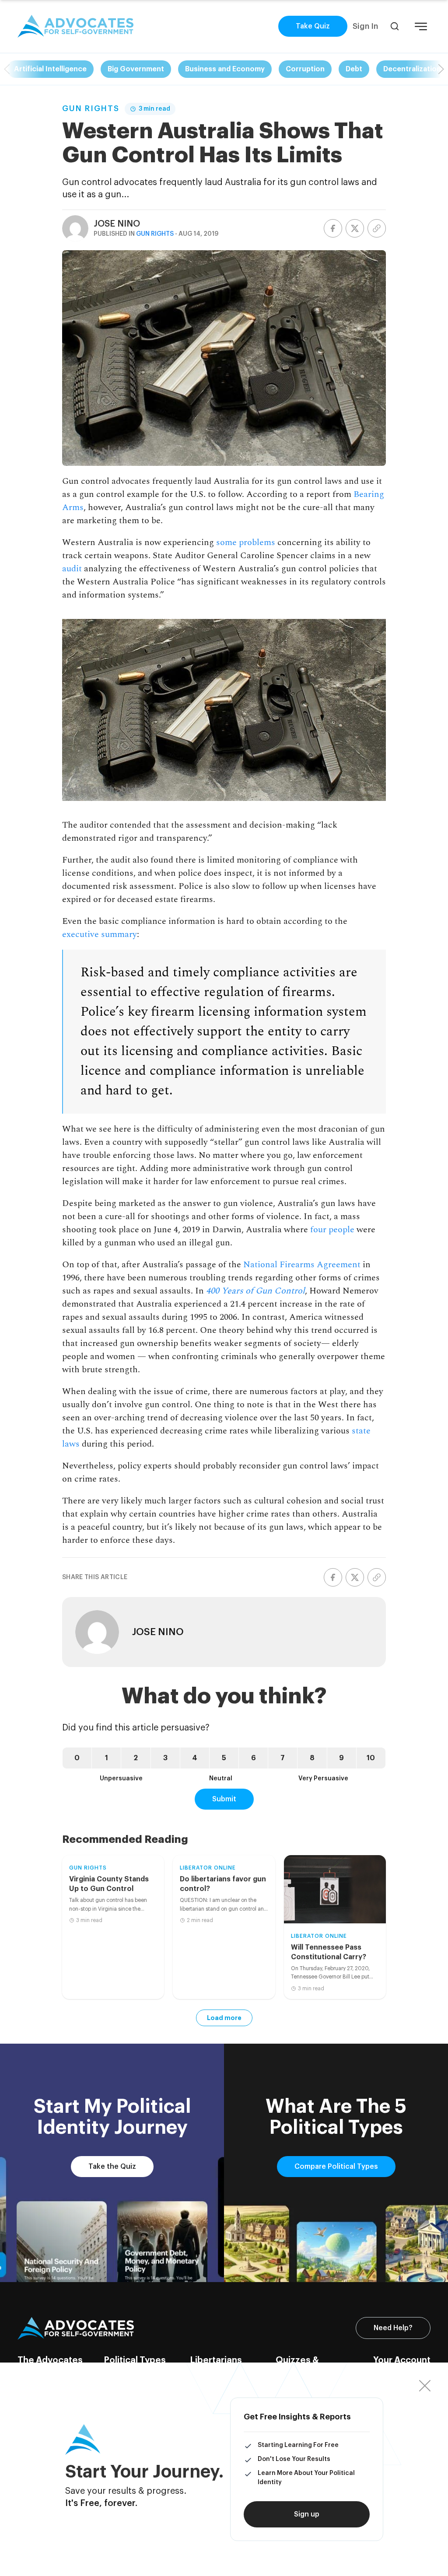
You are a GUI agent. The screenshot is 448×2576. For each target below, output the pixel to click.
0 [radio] (77, 1758)
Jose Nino (117, 224)
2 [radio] (136, 1758)
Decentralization (412, 69)
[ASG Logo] (76, 2328)
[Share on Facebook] (333, 228)
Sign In (365, 26)
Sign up (307, 2514)
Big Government (136, 69)
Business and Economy (225, 69)
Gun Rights (91, 108)
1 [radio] (107, 1758)
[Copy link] (377, 228)
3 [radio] (165, 1758)
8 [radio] (312, 1758)
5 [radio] (224, 1758)
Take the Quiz (112, 2167)
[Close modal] (425, 2386)
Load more (224, 2018)
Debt (354, 69)
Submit (224, 1799)
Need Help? (393, 2328)
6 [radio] (254, 1758)
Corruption (305, 69)
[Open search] (395, 26)
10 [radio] (371, 1758)
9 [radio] (341, 1758)
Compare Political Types (336, 2167)
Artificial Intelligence (50, 69)
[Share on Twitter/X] (355, 228)
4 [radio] (195, 1758)
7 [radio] (283, 1758)
